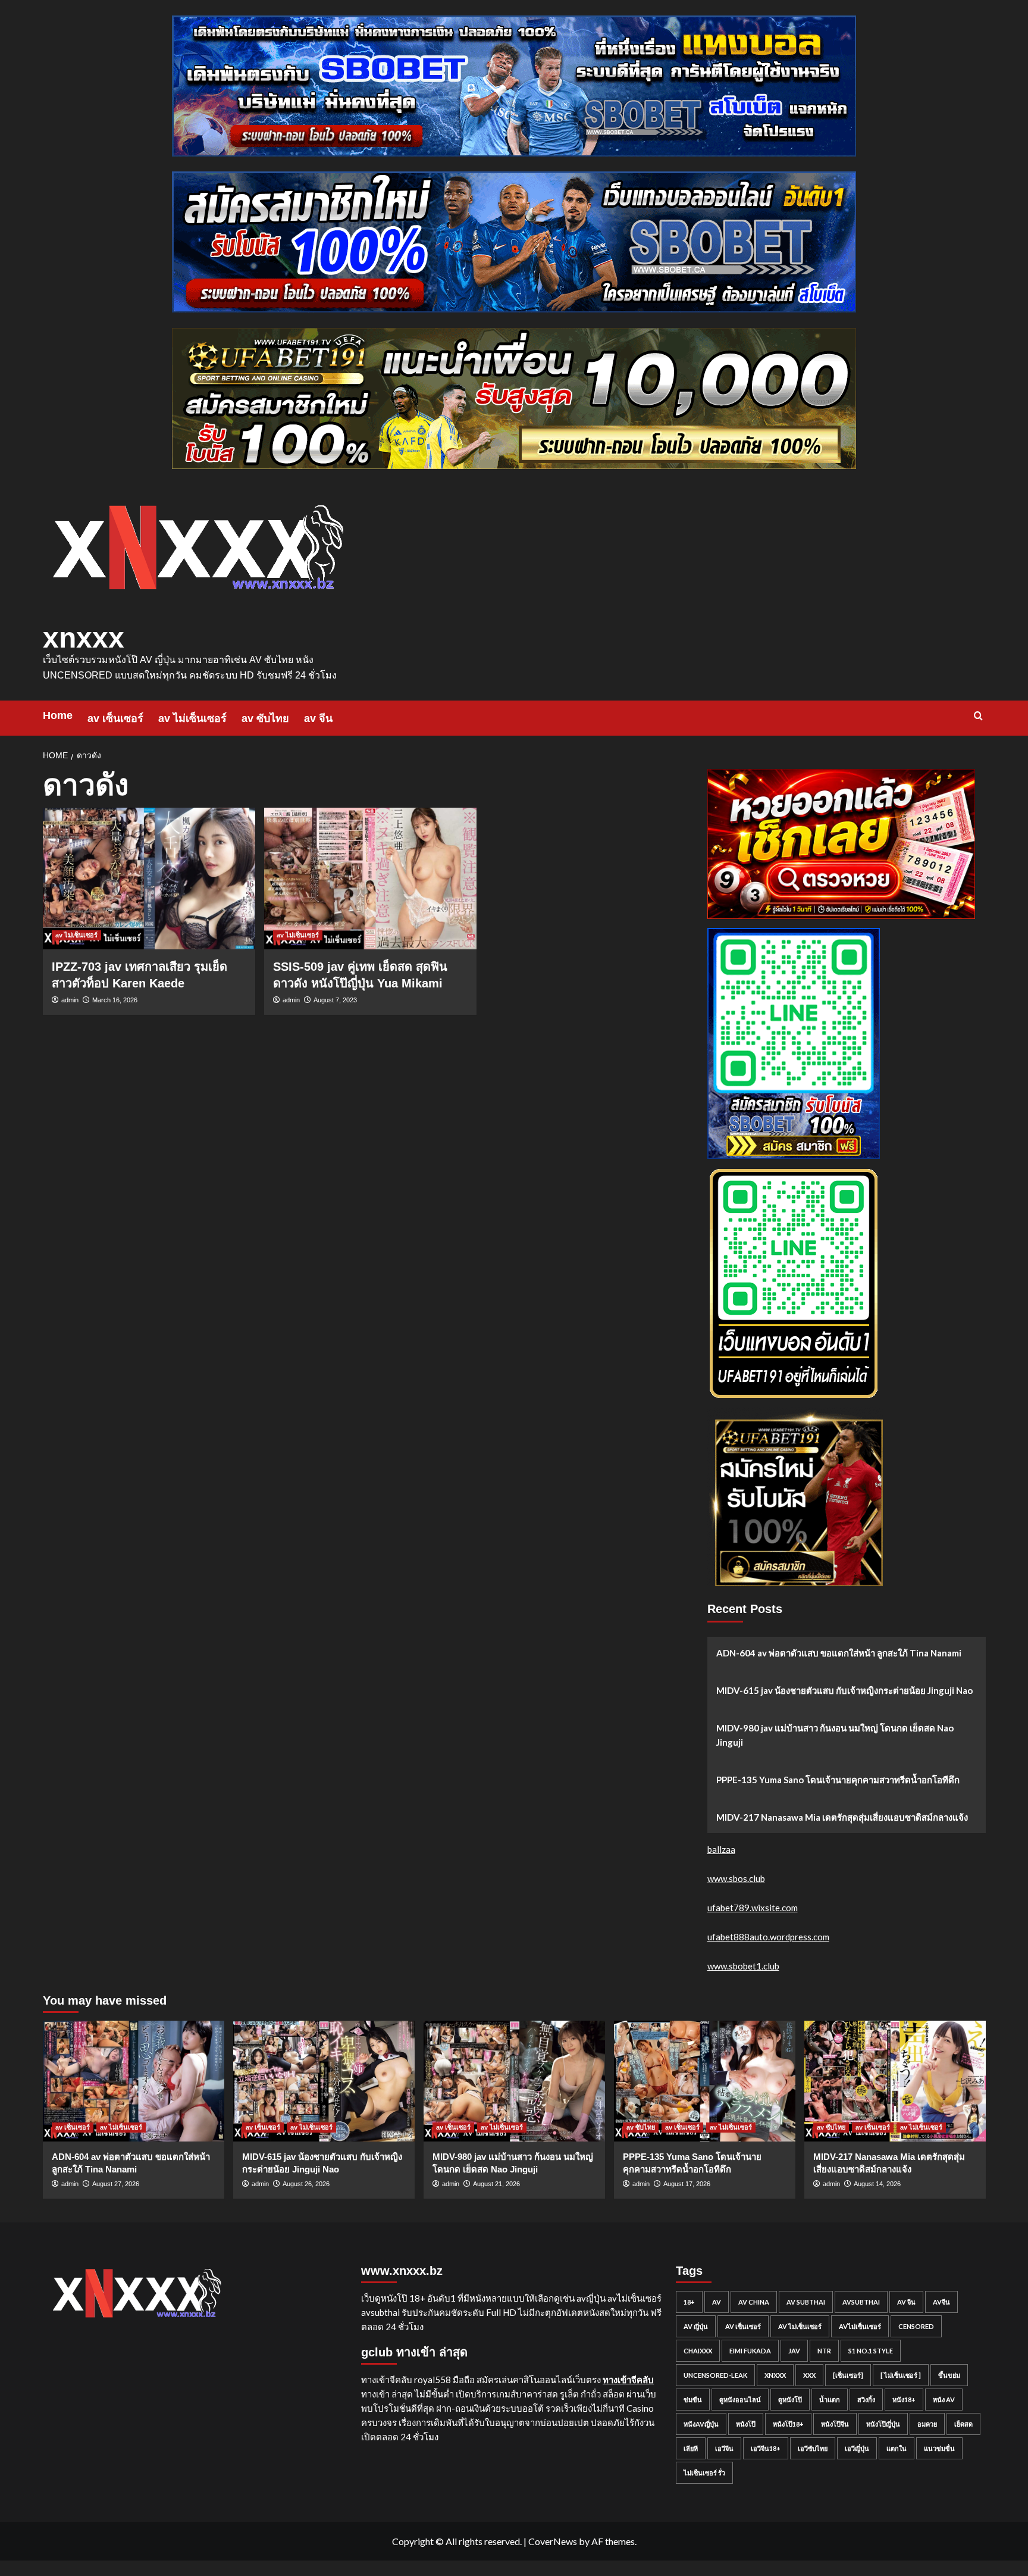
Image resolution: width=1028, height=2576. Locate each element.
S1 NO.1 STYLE (871, 2351)
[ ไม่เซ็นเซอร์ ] (901, 2375)
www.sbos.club (736, 1878)
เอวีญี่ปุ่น (857, 2448)
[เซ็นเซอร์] (848, 2375)
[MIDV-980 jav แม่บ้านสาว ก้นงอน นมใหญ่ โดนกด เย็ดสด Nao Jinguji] (514, 2081)
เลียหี (691, 2448)
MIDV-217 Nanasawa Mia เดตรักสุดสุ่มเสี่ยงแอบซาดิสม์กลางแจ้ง (842, 1817)
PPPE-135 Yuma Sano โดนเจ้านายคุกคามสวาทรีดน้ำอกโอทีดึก (838, 1780)
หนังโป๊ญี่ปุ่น (883, 2424)
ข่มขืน (693, 2400)
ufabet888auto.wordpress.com (768, 1937)
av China (754, 2302)
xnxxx (84, 638)
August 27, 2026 (116, 2184)
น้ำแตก (830, 2400)
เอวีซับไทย (813, 2448)
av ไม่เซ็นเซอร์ (192, 718)
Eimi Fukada (750, 2351)
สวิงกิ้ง (866, 2400)
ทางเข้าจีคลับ (628, 2380)
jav (794, 2351)
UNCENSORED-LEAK (715, 2375)
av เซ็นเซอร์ (115, 718)
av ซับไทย (265, 718)
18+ (689, 2302)
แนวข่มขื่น (939, 2448)
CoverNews (553, 2541)
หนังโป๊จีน (835, 2424)
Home (58, 715)
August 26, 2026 (306, 2184)
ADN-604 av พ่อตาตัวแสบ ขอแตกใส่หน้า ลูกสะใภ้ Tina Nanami (839, 1653)
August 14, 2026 (877, 2184)
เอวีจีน (724, 2448)
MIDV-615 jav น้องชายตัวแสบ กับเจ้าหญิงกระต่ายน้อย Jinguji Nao (844, 1690)
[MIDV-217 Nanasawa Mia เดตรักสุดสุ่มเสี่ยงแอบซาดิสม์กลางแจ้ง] (895, 2081)
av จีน (318, 718)
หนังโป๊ (746, 2424)
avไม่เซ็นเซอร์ (860, 2326)
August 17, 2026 (687, 2184)
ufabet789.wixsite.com (753, 1908)
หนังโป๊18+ (788, 2424)
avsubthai (861, 2302)
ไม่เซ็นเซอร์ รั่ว (704, 2473)
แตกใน (897, 2448)
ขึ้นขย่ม (949, 2375)
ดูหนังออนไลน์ (740, 2400)
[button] (978, 716)
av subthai (806, 2302)
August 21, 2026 (496, 2184)
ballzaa (721, 1849)
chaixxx (698, 2351)
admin (70, 1000)
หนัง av (944, 2400)
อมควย (927, 2424)
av (717, 2302)
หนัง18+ (904, 2400)
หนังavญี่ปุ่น (701, 2424)
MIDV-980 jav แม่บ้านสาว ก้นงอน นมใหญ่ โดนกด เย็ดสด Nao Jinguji (835, 1735)
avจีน (941, 2302)
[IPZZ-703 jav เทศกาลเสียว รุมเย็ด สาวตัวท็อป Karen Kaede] (149, 879)
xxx (809, 2375)
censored (916, 2326)
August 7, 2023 (335, 1000)
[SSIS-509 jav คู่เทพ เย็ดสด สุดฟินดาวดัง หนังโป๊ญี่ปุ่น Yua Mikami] (370, 879)
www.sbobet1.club (743, 1966)
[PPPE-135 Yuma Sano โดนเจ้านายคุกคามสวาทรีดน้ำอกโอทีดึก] (705, 2081)
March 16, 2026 (115, 1000)
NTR (824, 2351)
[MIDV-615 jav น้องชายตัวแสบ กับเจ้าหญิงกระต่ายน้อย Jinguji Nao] (324, 2081)
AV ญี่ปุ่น (696, 2326)
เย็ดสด (963, 2424)
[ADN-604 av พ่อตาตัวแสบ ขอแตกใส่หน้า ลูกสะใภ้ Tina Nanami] (134, 2081)
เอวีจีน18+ (766, 2448)
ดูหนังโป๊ (790, 2400)
